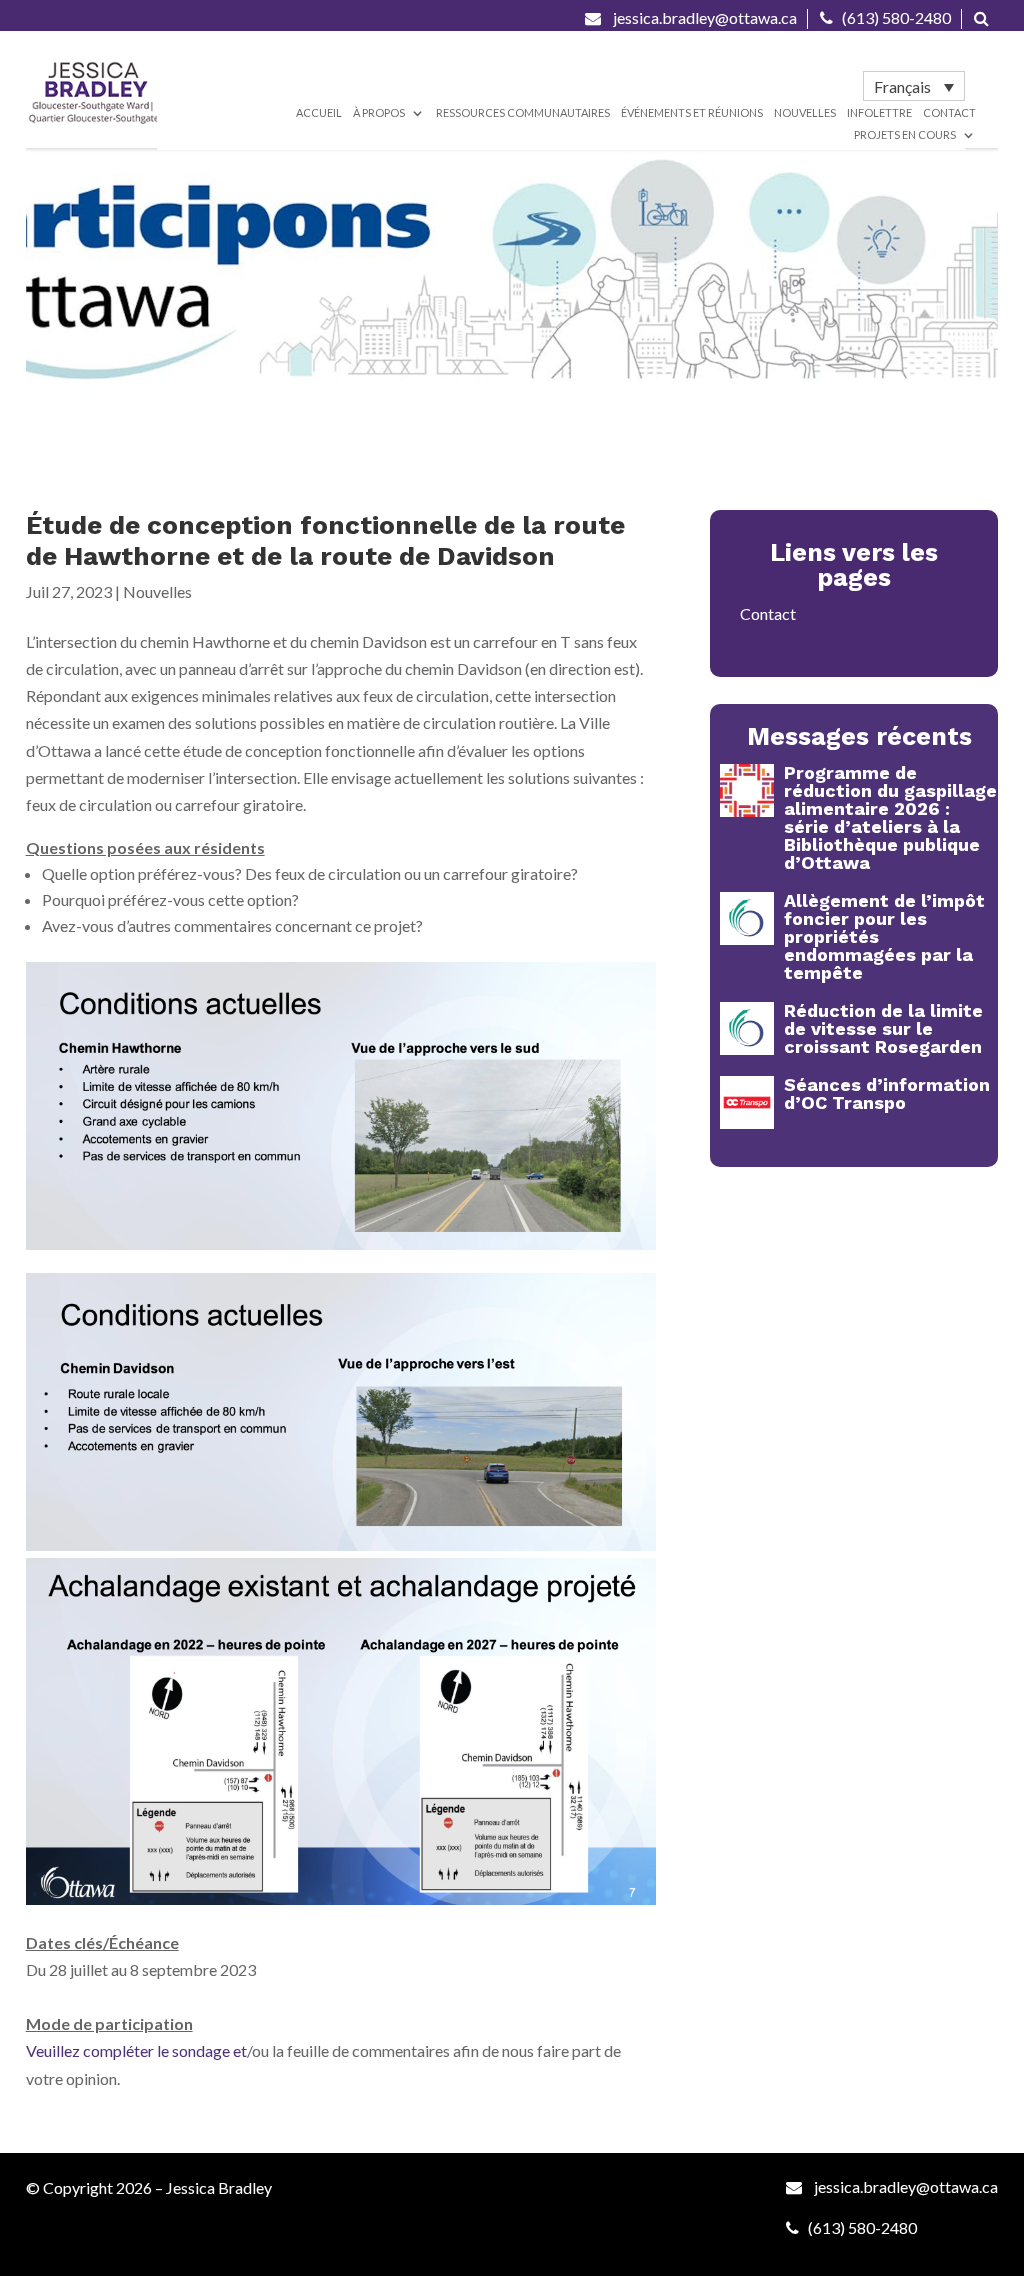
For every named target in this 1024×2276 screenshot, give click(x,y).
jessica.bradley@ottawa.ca (703, 17)
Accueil (319, 112)
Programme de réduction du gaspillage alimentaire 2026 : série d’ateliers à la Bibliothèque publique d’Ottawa (890, 817)
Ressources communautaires (523, 112)
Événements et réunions (692, 112)
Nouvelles (805, 112)
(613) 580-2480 (896, 17)
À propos (379, 112)
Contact (949, 112)
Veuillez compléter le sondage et (136, 2050)
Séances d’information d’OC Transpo (887, 1093)
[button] (913, 86)
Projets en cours (905, 134)
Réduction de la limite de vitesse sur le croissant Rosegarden (883, 1028)
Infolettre (879, 112)
